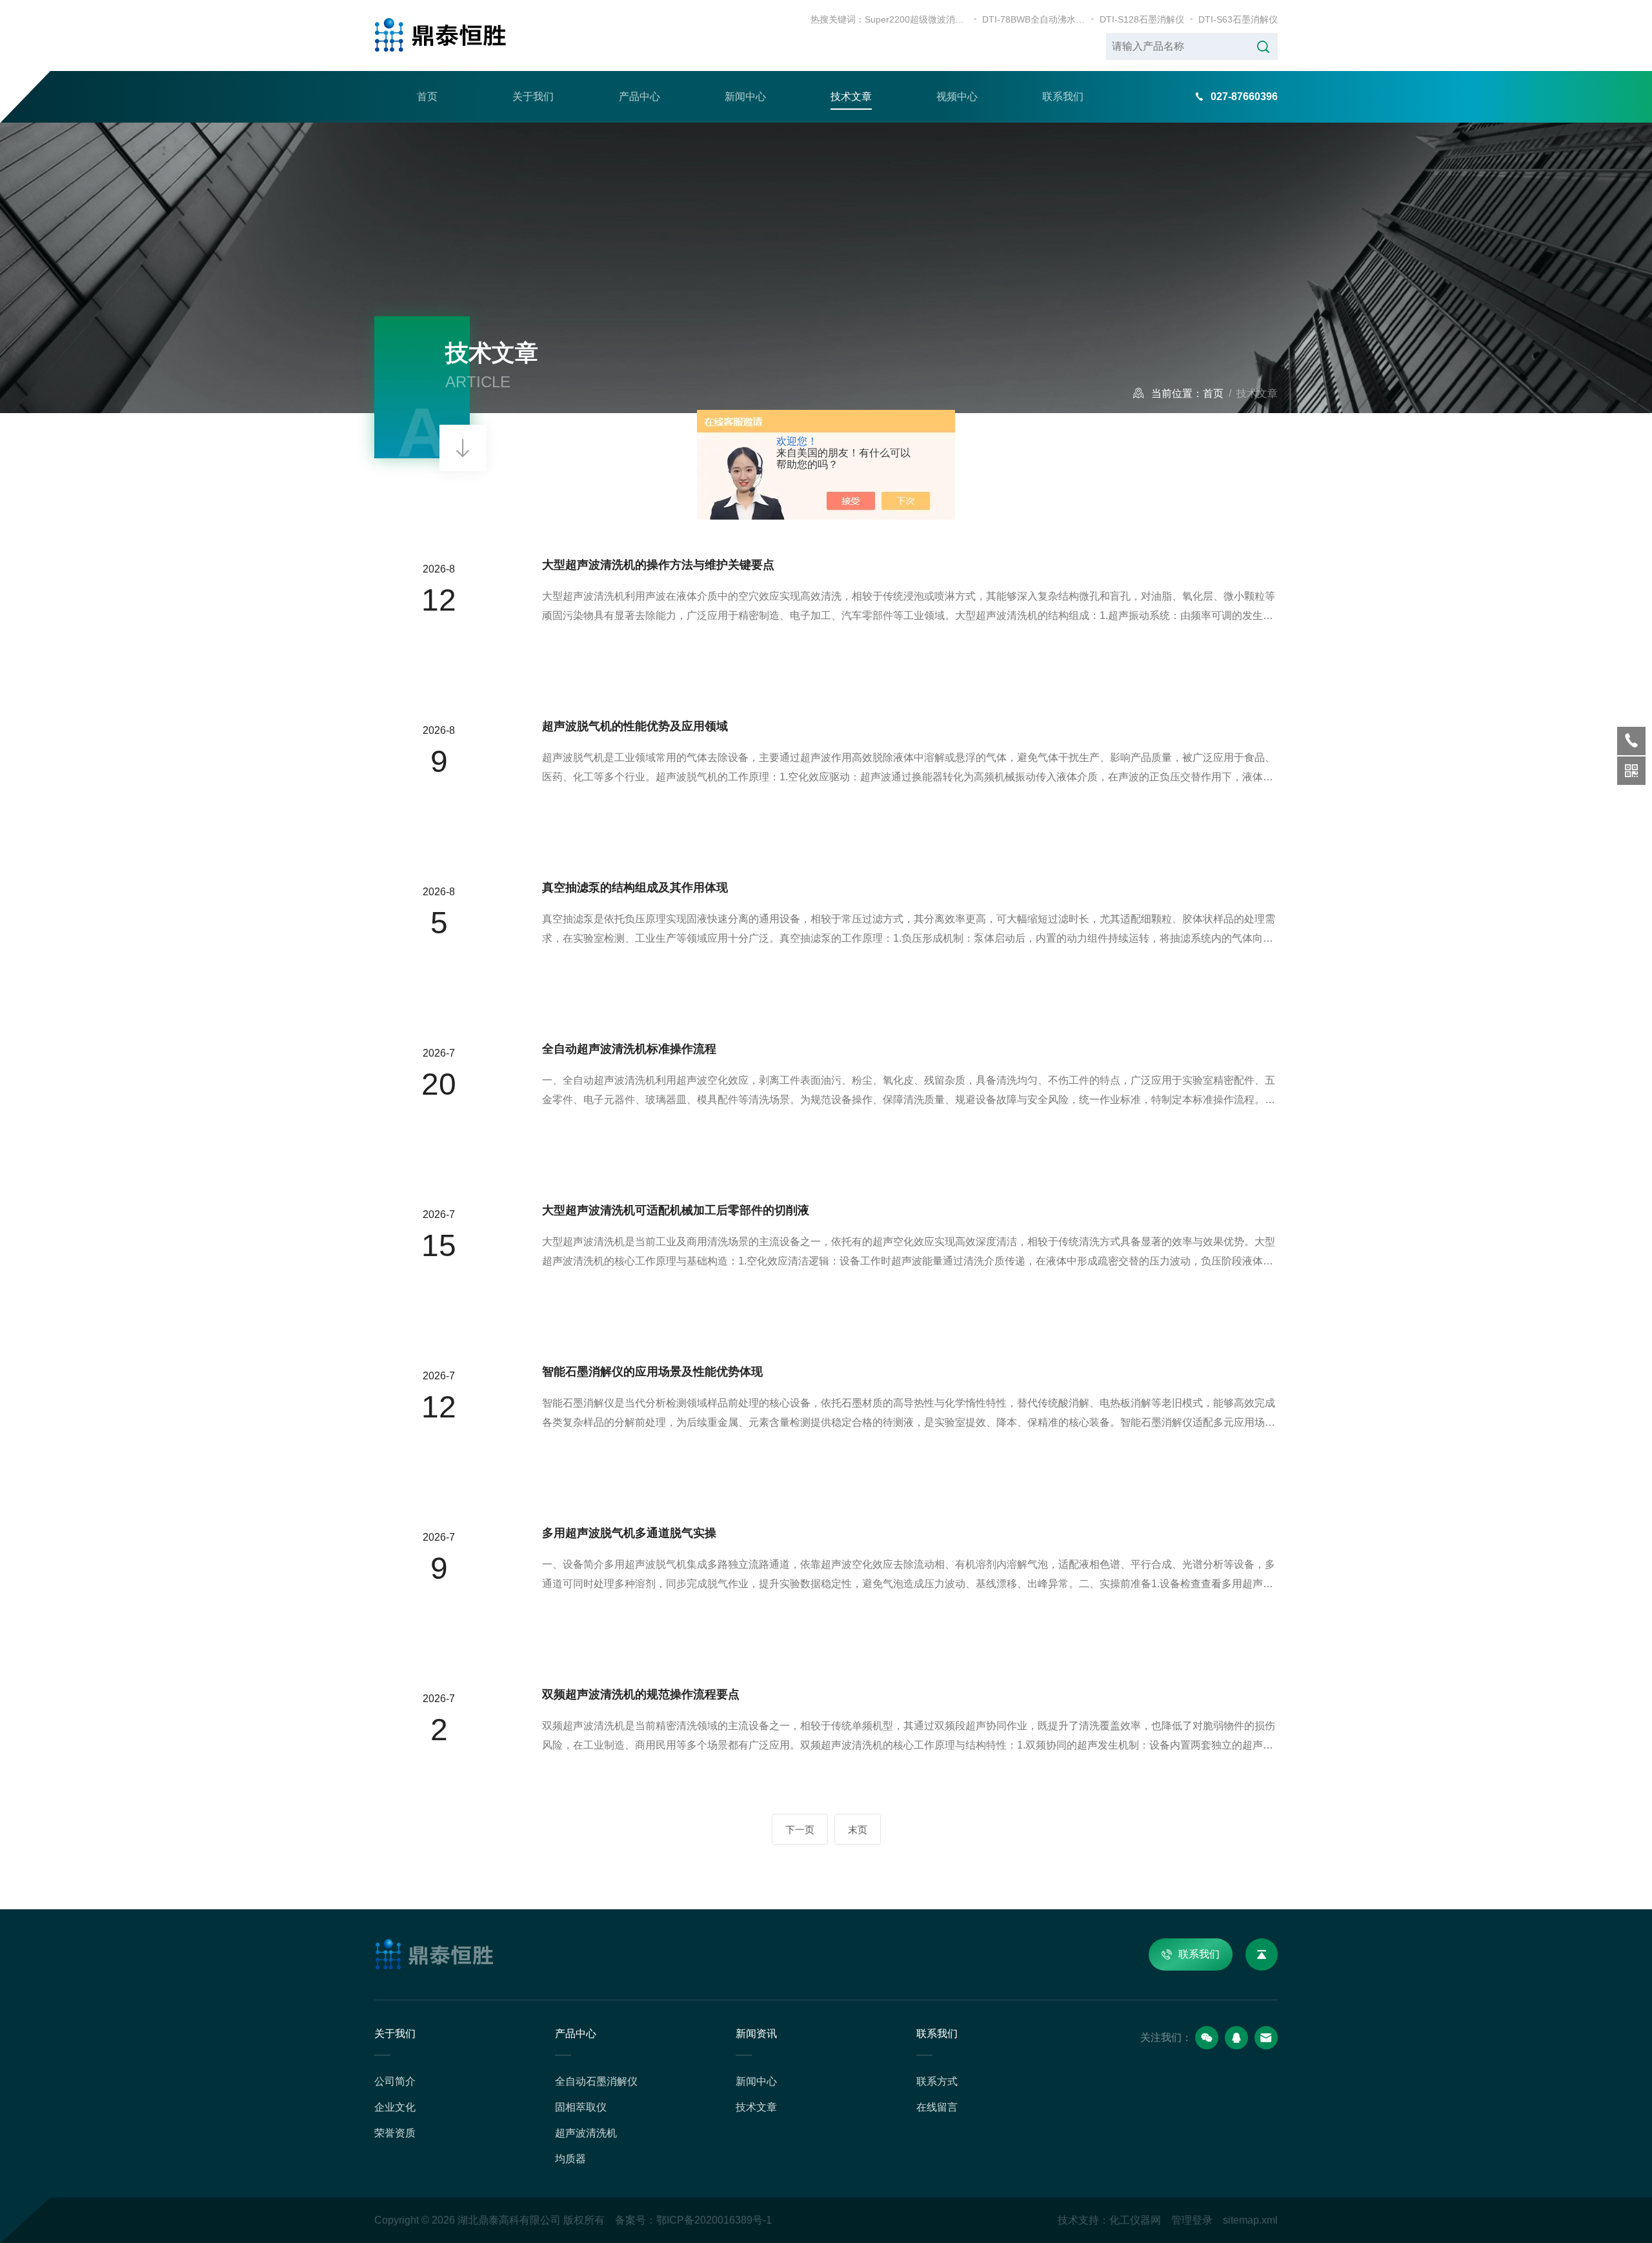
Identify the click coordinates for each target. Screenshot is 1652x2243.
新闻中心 (745, 96)
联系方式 (937, 2081)
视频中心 (957, 96)
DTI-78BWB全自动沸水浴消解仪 (1034, 19)
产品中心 (640, 96)
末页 (858, 1830)
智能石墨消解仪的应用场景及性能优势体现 (652, 1372)
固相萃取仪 (581, 2107)
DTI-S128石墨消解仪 (1142, 19)
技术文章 (851, 96)
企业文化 (395, 2107)
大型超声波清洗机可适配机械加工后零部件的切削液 (676, 1210)
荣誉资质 (395, 2133)
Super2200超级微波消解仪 (916, 19)
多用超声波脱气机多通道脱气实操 (629, 1533)
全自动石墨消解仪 (596, 2081)
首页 (427, 96)
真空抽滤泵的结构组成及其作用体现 (635, 888)
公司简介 (395, 2081)
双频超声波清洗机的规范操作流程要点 (641, 1694)
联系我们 (1063, 96)
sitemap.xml (1250, 2220)
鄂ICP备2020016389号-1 (714, 2220)
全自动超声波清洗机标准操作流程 (629, 1049)
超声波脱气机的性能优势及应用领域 (635, 726)
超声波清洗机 (586, 2133)
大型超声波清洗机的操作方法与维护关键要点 (658, 565)
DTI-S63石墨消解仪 (1238, 19)
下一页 (800, 1830)
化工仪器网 (1135, 2220)
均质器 (570, 2159)
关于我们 (533, 96)
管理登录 (1192, 2220)
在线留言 (937, 2107)
